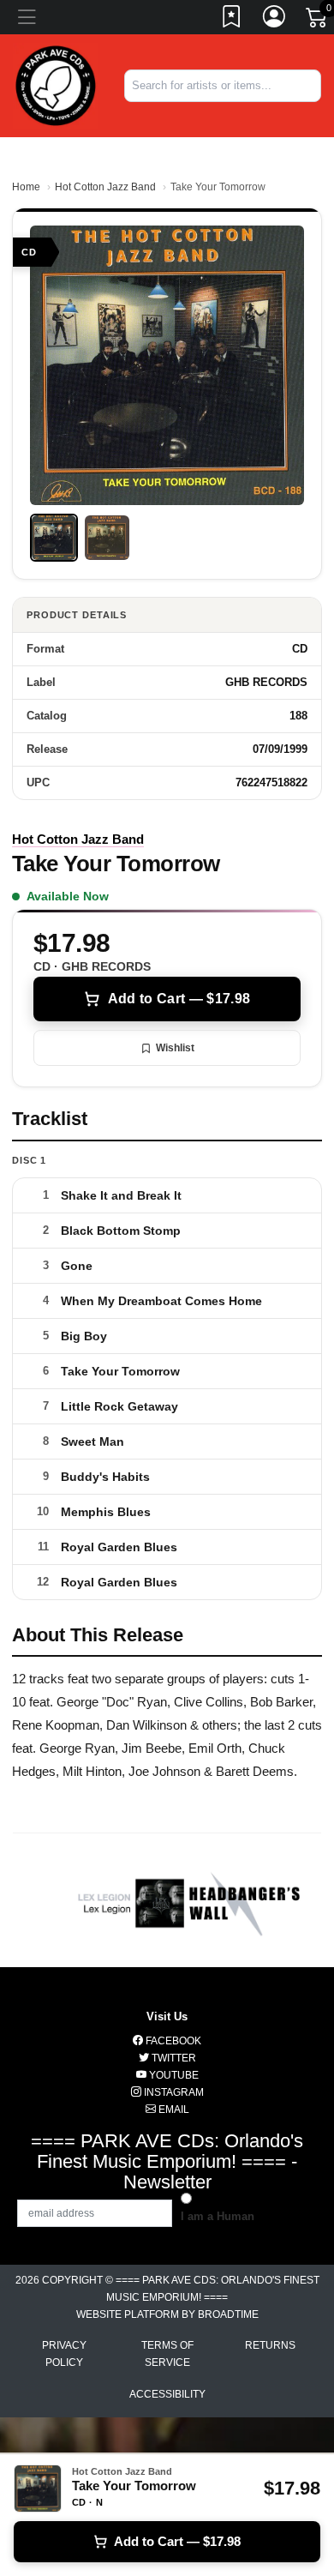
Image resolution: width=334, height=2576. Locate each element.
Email (173, 2110)
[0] (318, 21)
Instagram (173, 2092)
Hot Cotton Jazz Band (105, 187)
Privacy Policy (64, 2354)
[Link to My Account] (275, 20)
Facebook (172, 2041)
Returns (270, 2345)
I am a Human (218, 2216)
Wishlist (175, 1048)
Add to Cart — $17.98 (179, 999)
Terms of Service (167, 2354)
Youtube (173, 2075)
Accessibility (167, 2394)
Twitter (173, 2058)
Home (26, 187)
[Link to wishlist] (232, 20)
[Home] (56, 84)
